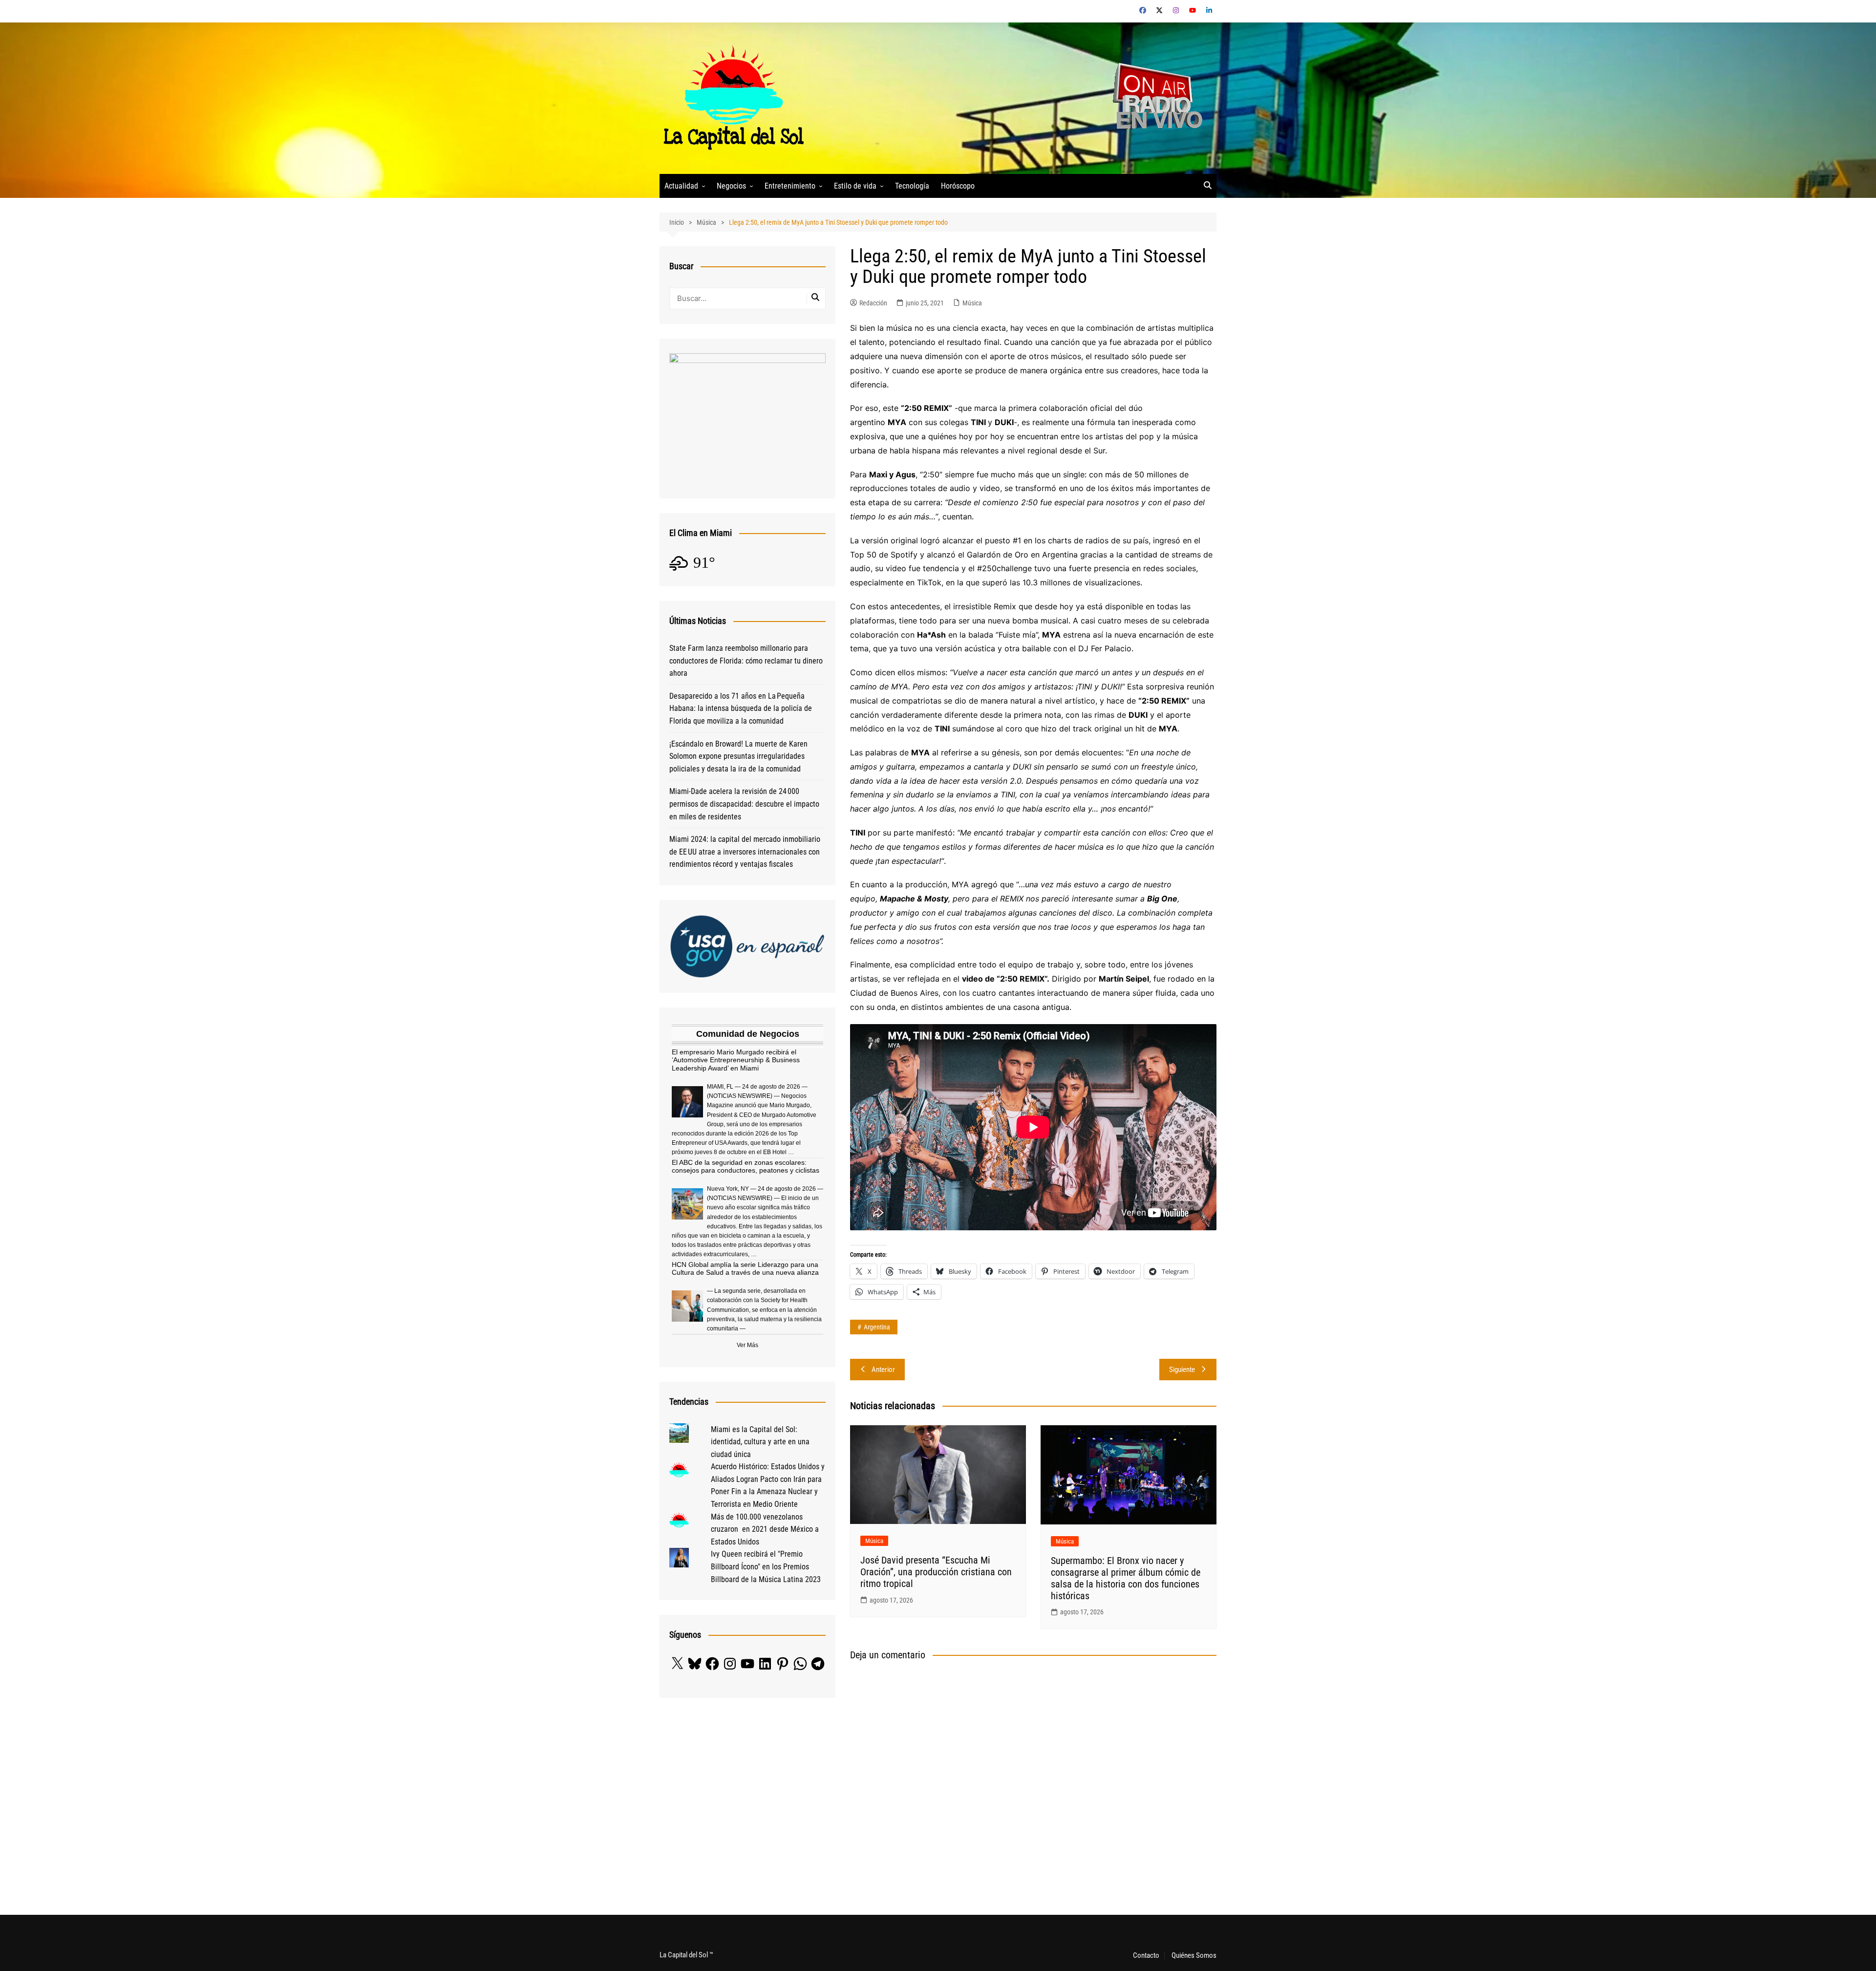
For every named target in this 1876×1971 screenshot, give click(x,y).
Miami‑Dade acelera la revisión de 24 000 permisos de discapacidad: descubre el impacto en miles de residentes (744, 804)
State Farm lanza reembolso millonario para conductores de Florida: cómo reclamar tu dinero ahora (746, 661)
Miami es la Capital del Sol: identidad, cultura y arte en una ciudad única (760, 1442)
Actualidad (681, 186)
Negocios (731, 186)
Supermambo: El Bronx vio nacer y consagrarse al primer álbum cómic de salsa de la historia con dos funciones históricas (1126, 1578)
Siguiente (1182, 1370)
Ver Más (747, 1345)
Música (972, 303)
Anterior (883, 1370)
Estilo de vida (855, 186)
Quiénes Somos (1194, 1955)
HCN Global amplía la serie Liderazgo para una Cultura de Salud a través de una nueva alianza (745, 1269)
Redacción (873, 303)
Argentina (877, 1327)
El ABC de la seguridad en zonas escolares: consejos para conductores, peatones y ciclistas (746, 1167)
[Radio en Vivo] (1154, 97)
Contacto (1146, 1955)
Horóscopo (958, 186)
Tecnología (912, 186)
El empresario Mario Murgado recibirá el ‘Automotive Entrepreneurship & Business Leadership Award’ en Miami (736, 1060)
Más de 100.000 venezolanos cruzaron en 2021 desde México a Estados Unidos (765, 1529)
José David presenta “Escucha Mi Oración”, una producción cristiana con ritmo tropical (936, 1572)
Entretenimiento (790, 186)
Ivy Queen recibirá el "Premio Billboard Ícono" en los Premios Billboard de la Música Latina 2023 (766, 1566)
